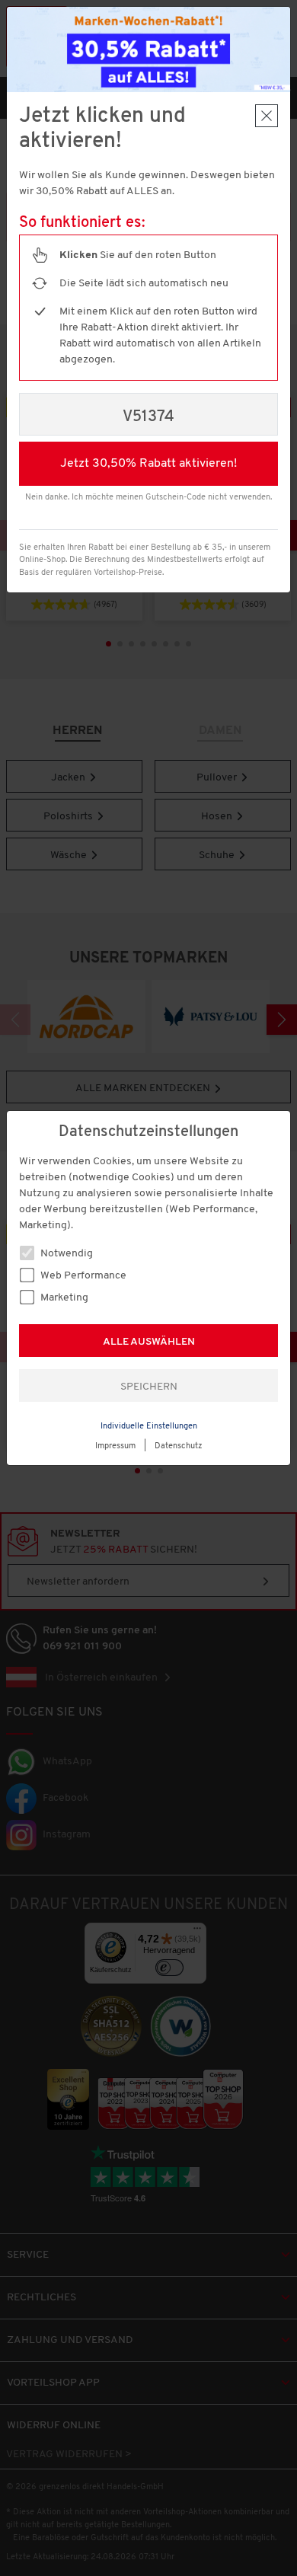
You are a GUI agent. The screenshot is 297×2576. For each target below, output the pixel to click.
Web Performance (82, 1276)
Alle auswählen (149, 1342)
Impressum (115, 1446)
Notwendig (65, 1254)
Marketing (63, 1298)
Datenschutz (179, 1446)
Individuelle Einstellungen (149, 1427)
